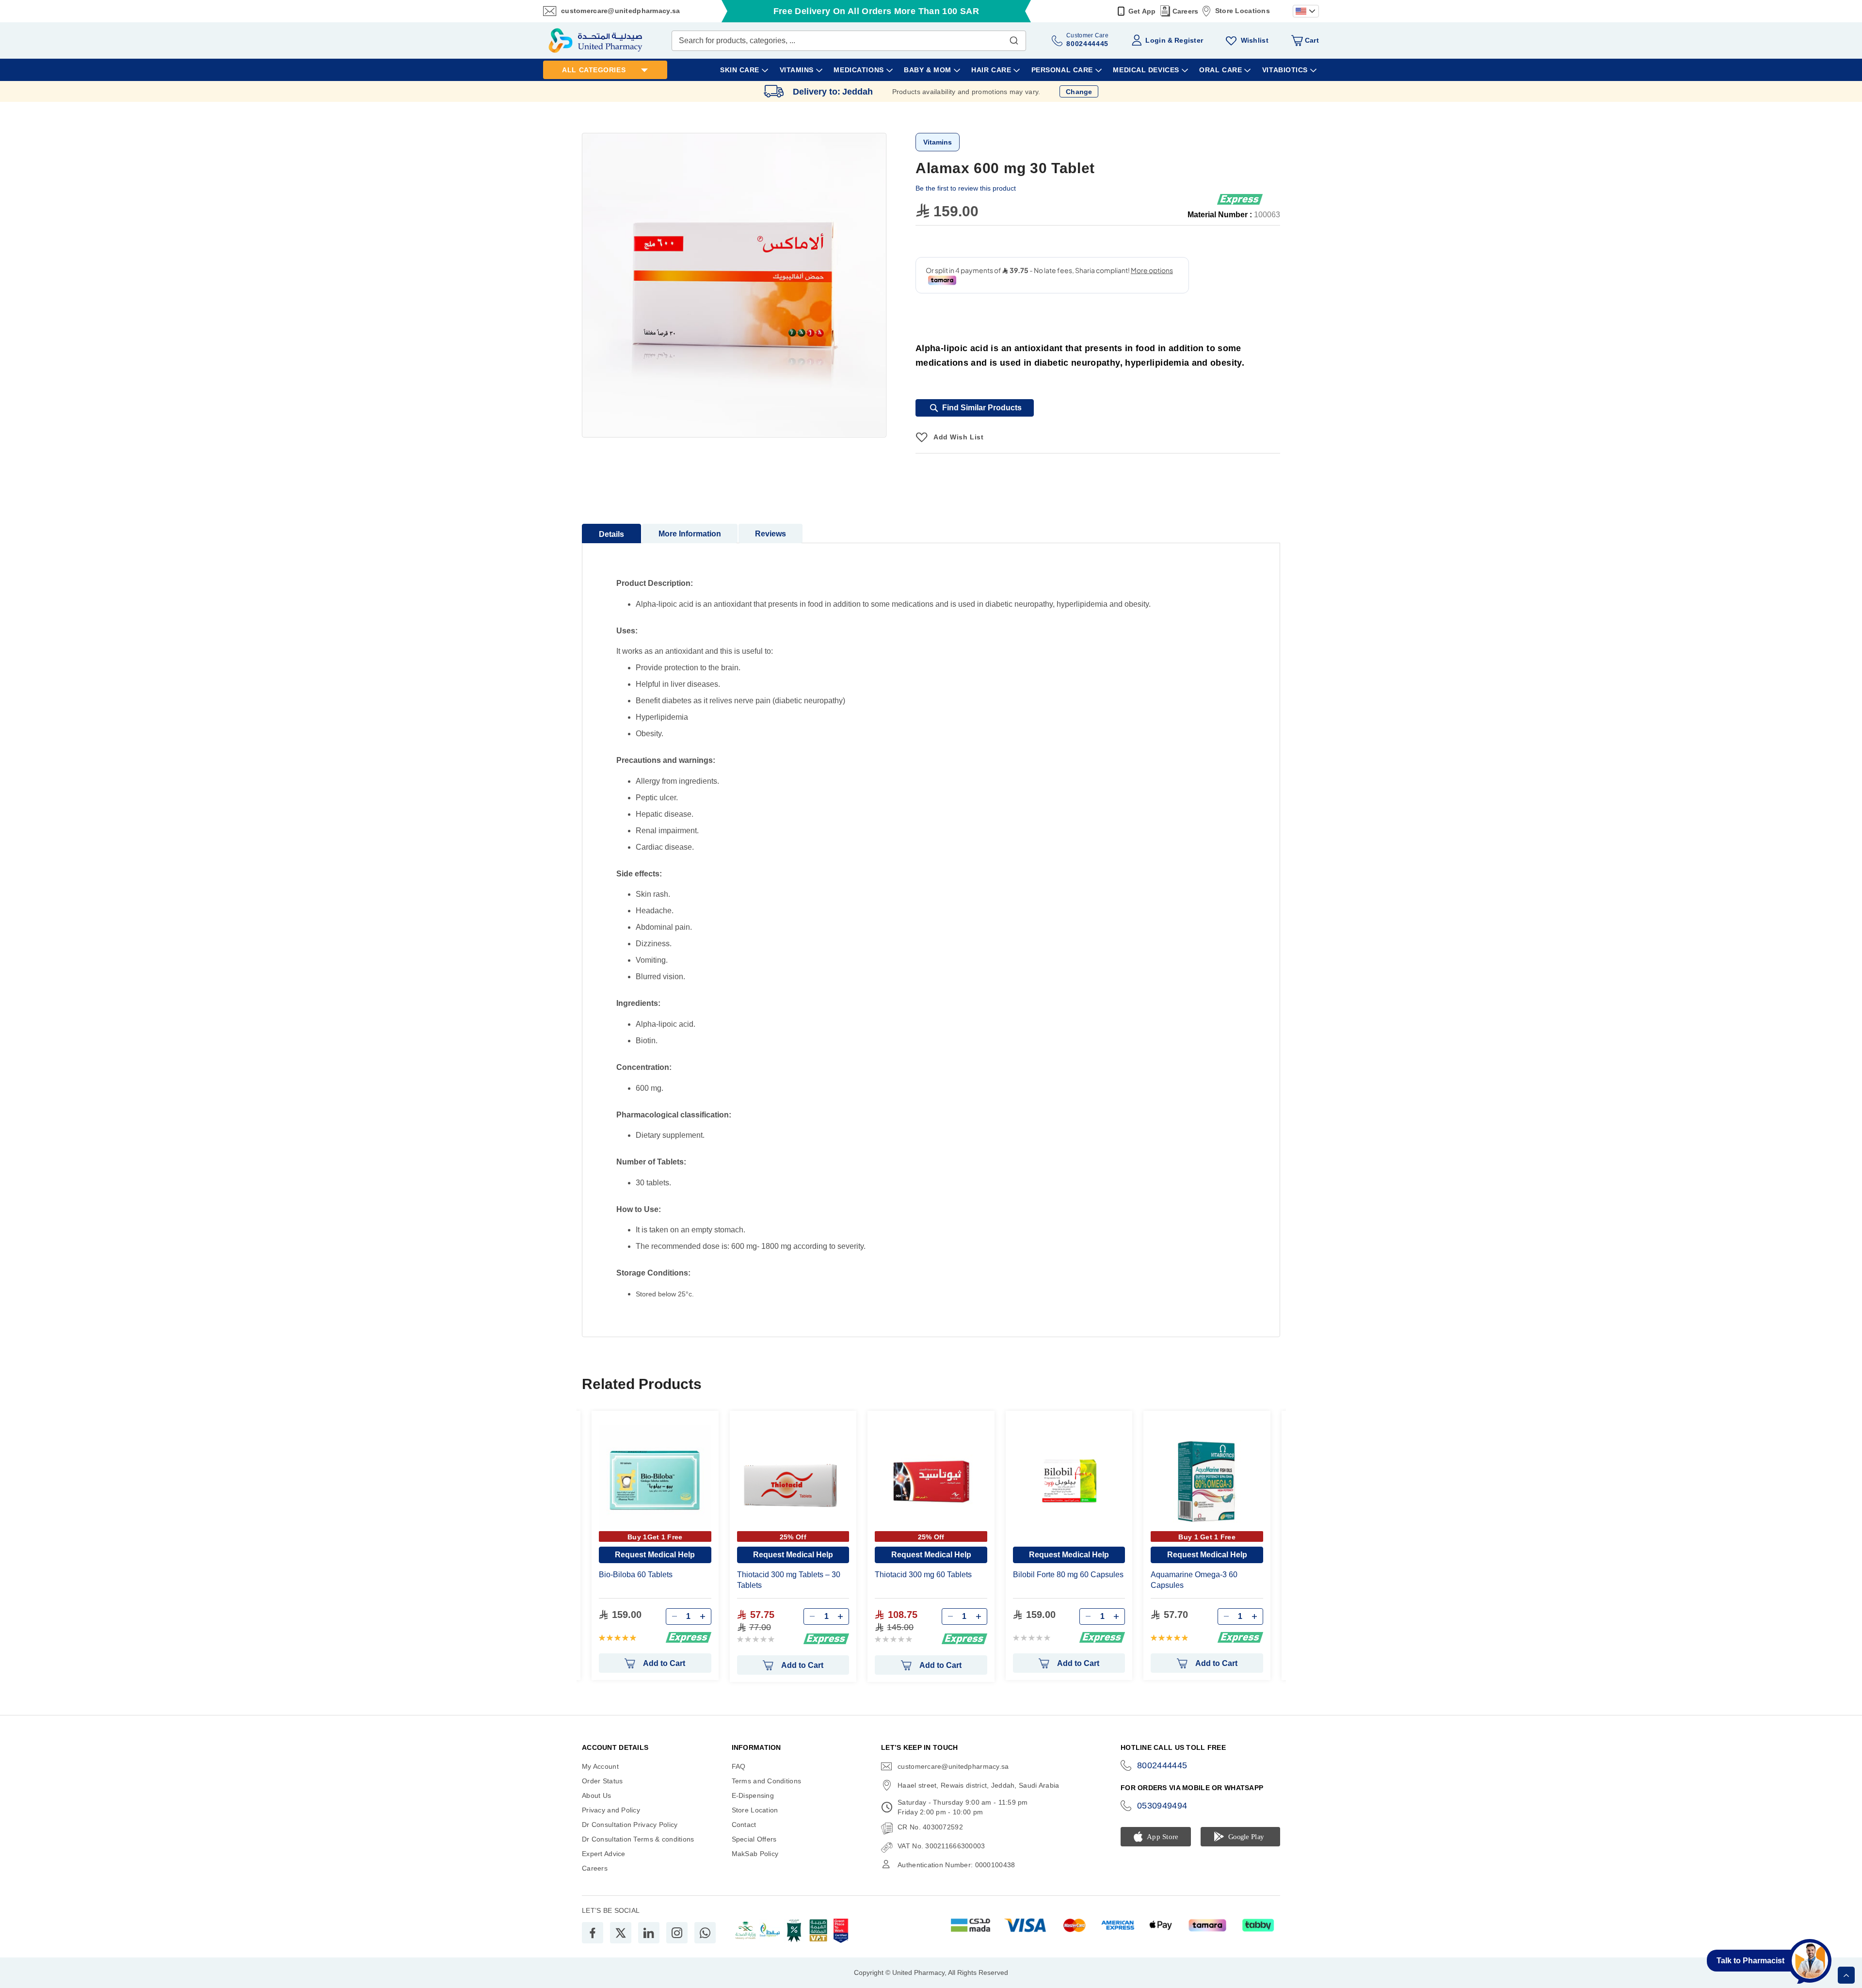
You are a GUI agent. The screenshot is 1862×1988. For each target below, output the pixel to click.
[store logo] (595, 40)
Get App (1142, 11)
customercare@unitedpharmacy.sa (620, 11)
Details (611, 534)
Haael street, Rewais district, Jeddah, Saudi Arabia (978, 1785)
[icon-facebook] (593, 1933)
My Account (600, 1766)
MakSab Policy (755, 1854)
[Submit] (1014, 38)
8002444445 (1162, 1765)
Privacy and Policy (611, 1810)
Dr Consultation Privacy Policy (630, 1825)
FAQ (739, 1766)
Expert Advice (604, 1854)
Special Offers (754, 1839)
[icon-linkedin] (649, 1933)
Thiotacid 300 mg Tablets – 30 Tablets (789, 1580)
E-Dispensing (753, 1795)
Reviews (770, 534)
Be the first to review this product (966, 188)
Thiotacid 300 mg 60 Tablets (923, 1575)
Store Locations (1243, 11)
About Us (596, 1795)
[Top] (1846, 1975)
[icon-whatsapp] (705, 1933)
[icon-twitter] (621, 1933)
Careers (1186, 11)
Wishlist (1255, 40)
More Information (690, 534)
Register (1189, 40)
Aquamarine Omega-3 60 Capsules (1194, 1580)
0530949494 (1162, 1806)
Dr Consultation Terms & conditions (638, 1839)
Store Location (755, 1810)
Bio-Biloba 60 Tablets (636, 1575)
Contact (744, 1825)
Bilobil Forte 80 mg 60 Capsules (1068, 1575)
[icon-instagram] (677, 1933)
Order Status (602, 1781)
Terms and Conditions (767, 1781)
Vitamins (938, 142)
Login (1155, 40)
